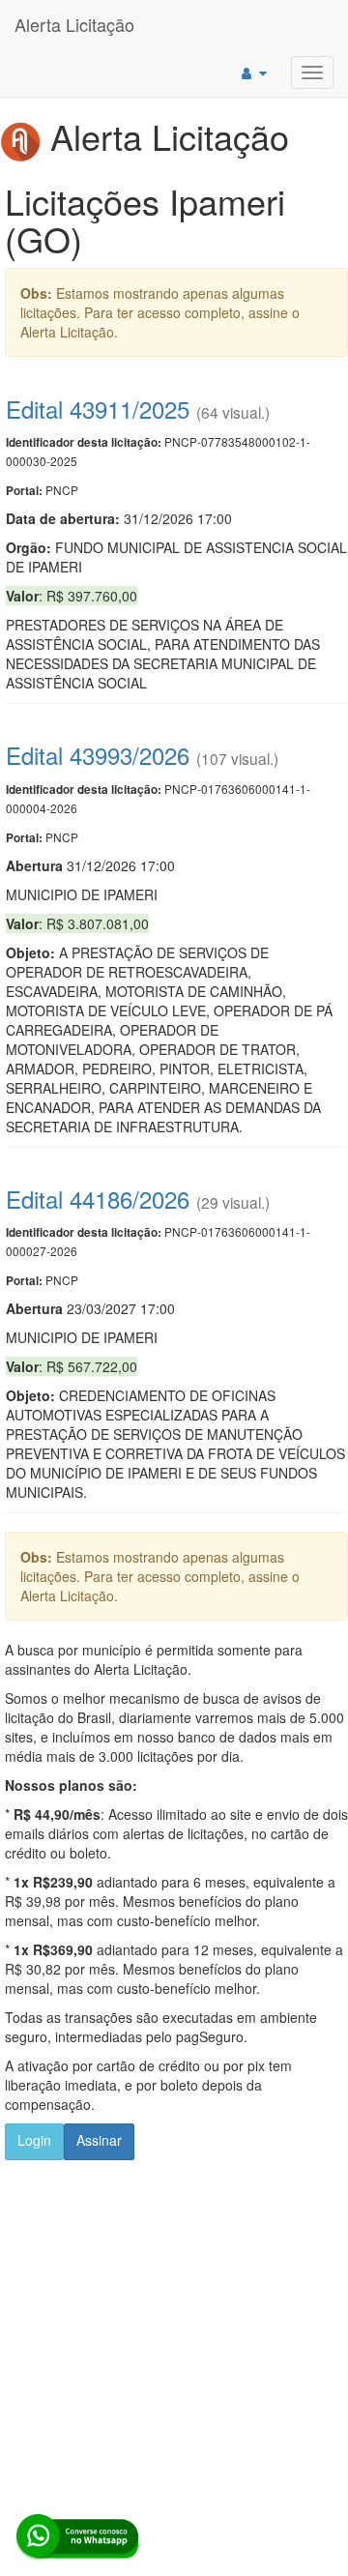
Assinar (99, 2140)
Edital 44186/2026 (98, 1199)
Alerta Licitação (74, 24)
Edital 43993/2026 (98, 755)
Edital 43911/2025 (98, 409)
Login (34, 2140)
